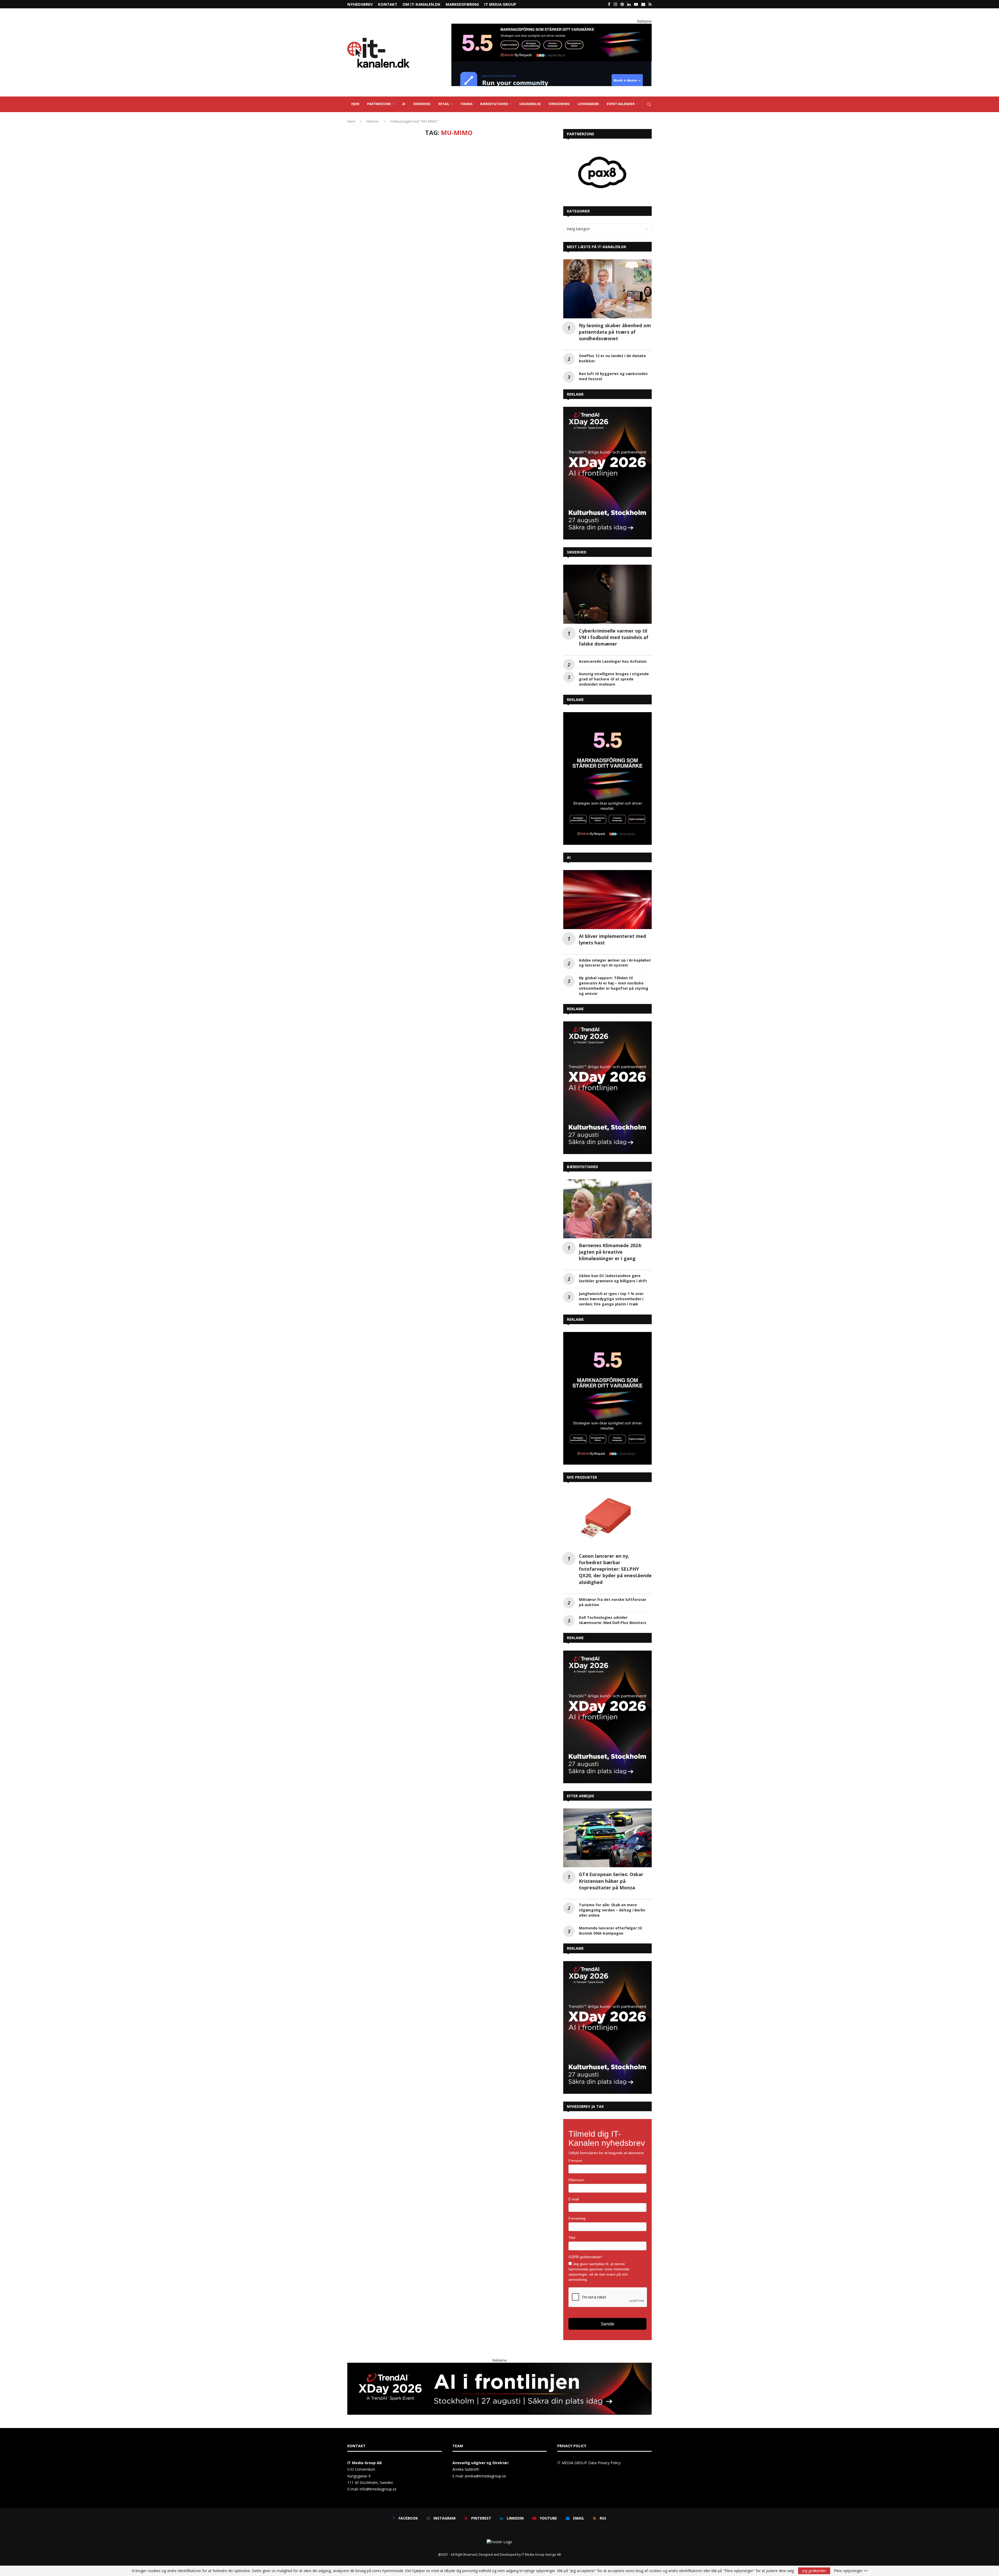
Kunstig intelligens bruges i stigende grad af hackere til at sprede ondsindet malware (614, 679)
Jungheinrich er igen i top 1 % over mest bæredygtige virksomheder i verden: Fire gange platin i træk (611, 1299)
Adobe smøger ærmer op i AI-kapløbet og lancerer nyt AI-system (615, 963)
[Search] (649, 104)
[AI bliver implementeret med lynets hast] (607, 900)
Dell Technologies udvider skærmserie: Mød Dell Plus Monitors (613, 1620)
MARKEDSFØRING (462, 4)
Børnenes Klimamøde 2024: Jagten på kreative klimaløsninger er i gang (610, 1252)
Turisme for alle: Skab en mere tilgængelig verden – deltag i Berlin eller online (612, 1910)
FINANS (466, 104)
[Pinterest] (622, 4)
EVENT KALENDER (621, 104)
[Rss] (650, 4)
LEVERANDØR (588, 104)
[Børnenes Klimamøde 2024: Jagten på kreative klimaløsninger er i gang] (607, 1209)
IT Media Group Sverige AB (541, 2555)
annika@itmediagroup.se (485, 2476)
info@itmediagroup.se (378, 2489)
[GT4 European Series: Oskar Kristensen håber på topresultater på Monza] (607, 1838)
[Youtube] (636, 4)
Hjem (351, 121)
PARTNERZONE (379, 104)
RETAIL (444, 104)
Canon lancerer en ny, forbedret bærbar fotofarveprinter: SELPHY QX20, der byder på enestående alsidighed (615, 1569)
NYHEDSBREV (360, 4)
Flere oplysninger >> (851, 2571)
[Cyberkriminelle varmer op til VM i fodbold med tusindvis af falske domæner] (607, 594)
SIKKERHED (422, 104)
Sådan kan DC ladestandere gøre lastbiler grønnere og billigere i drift (613, 1278)
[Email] (643, 4)
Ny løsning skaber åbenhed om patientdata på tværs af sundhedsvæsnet (615, 332)
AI (404, 104)
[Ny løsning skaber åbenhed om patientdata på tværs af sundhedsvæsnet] (607, 289)
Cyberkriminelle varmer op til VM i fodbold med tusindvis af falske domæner (614, 637)
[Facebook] (609, 4)
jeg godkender (814, 2571)
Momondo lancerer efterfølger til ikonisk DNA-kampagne (610, 1931)
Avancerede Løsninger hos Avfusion (613, 661)
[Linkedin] (629, 4)
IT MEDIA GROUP (500, 4)
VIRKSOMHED (559, 104)
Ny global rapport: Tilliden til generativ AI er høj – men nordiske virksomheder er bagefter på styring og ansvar (614, 986)
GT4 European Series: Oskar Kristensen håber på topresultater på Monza (611, 1881)
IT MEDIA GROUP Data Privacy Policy (589, 2463)
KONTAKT (388, 4)
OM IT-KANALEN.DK (421, 4)
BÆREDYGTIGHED (494, 104)
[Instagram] (615, 4)
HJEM (355, 104)
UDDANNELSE (530, 104)
